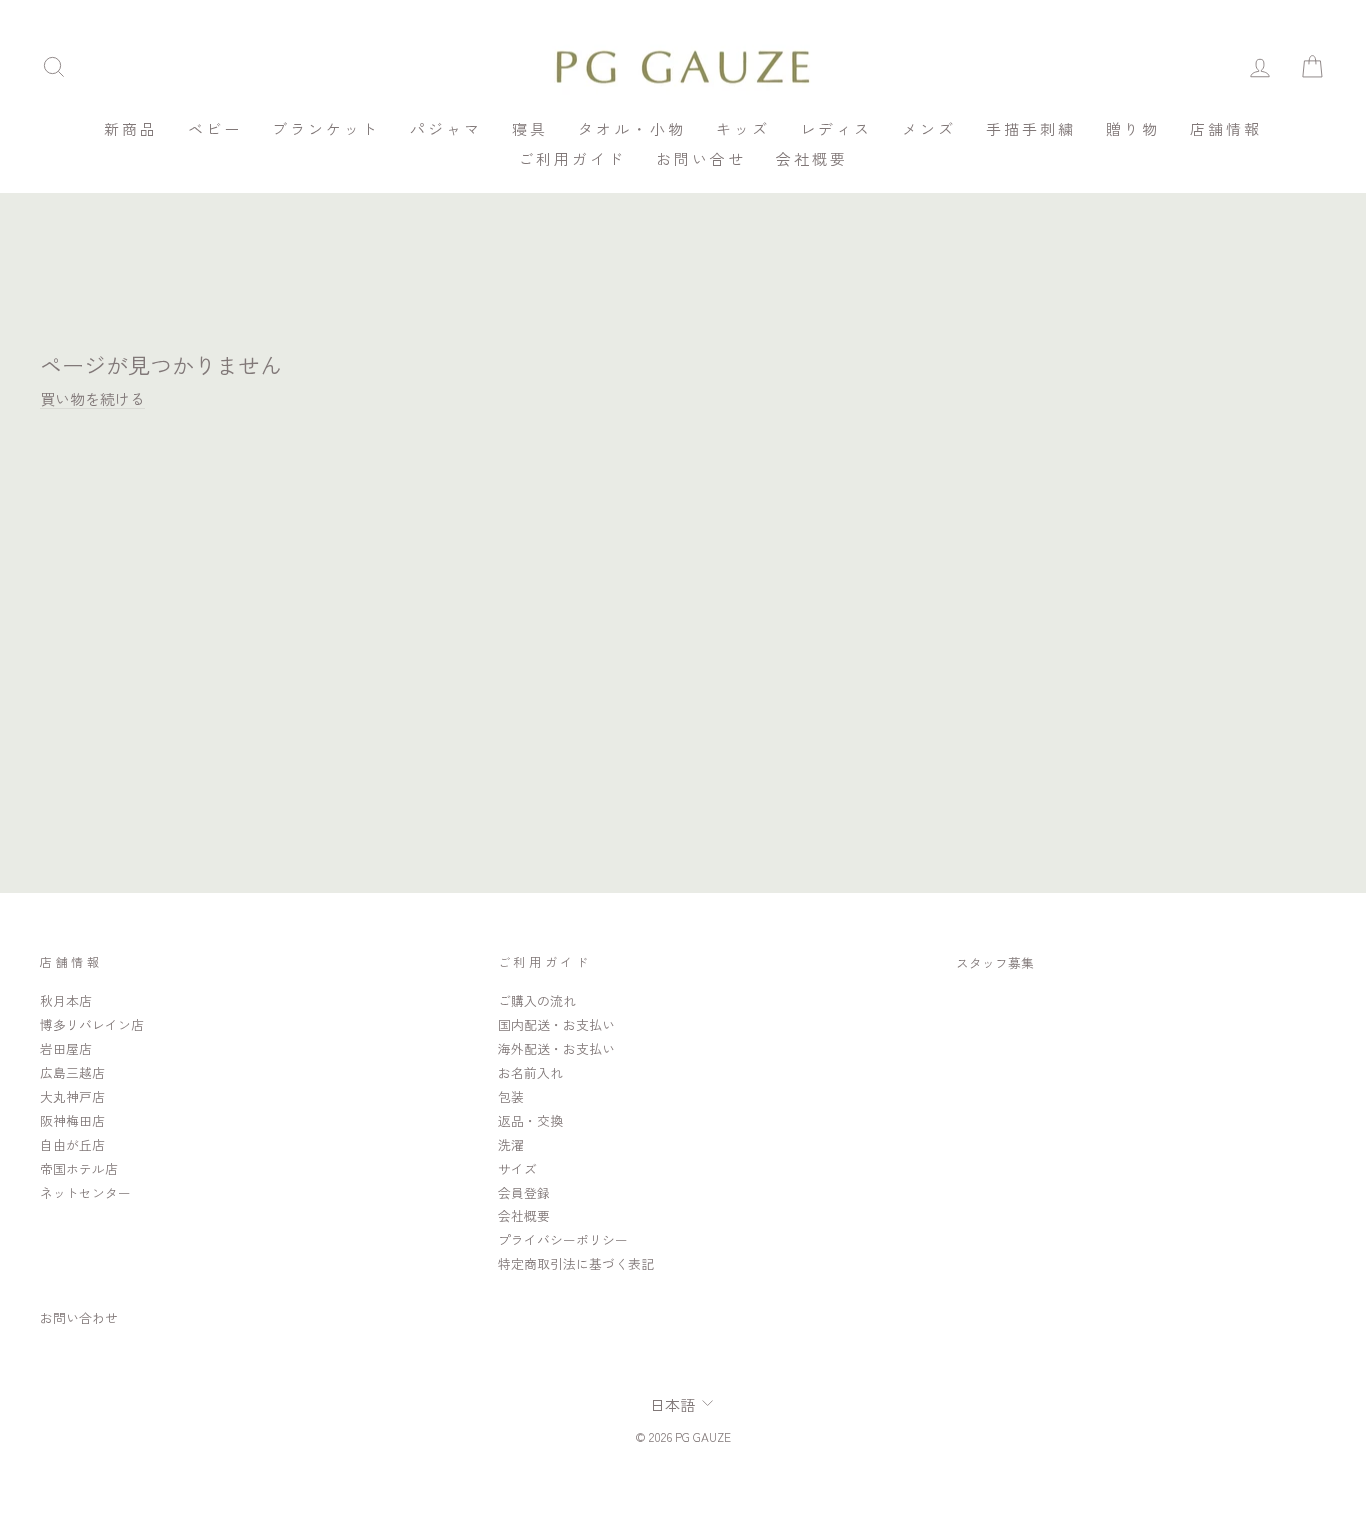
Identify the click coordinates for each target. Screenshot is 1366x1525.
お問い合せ (701, 158)
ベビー (215, 128)
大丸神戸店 (72, 1096)
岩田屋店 (66, 1048)
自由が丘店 (72, 1144)
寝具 (530, 128)
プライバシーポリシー (563, 1239)
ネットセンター (85, 1192)
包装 (511, 1096)
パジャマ (446, 128)
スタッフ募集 (995, 962)
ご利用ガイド (572, 158)
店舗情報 (1226, 128)
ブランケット (326, 128)
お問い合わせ (79, 1317)
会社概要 (812, 158)
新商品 (131, 128)
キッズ (743, 128)
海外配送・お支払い (556, 1048)
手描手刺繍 (1031, 128)
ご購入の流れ (537, 1000)
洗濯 (511, 1144)
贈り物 (1133, 128)
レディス (836, 128)
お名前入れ (530, 1072)
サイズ (517, 1168)
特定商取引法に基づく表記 (576, 1263)
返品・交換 (530, 1120)
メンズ (929, 128)
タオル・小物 (632, 128)
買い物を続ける (92, 398)
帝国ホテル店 (79, 1168)
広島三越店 (72, 1072)
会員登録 (524, 1192)
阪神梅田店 (72, 1120)
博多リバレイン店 (92, 1024)
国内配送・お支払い (556, 1024)
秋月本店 (66, 1000)
